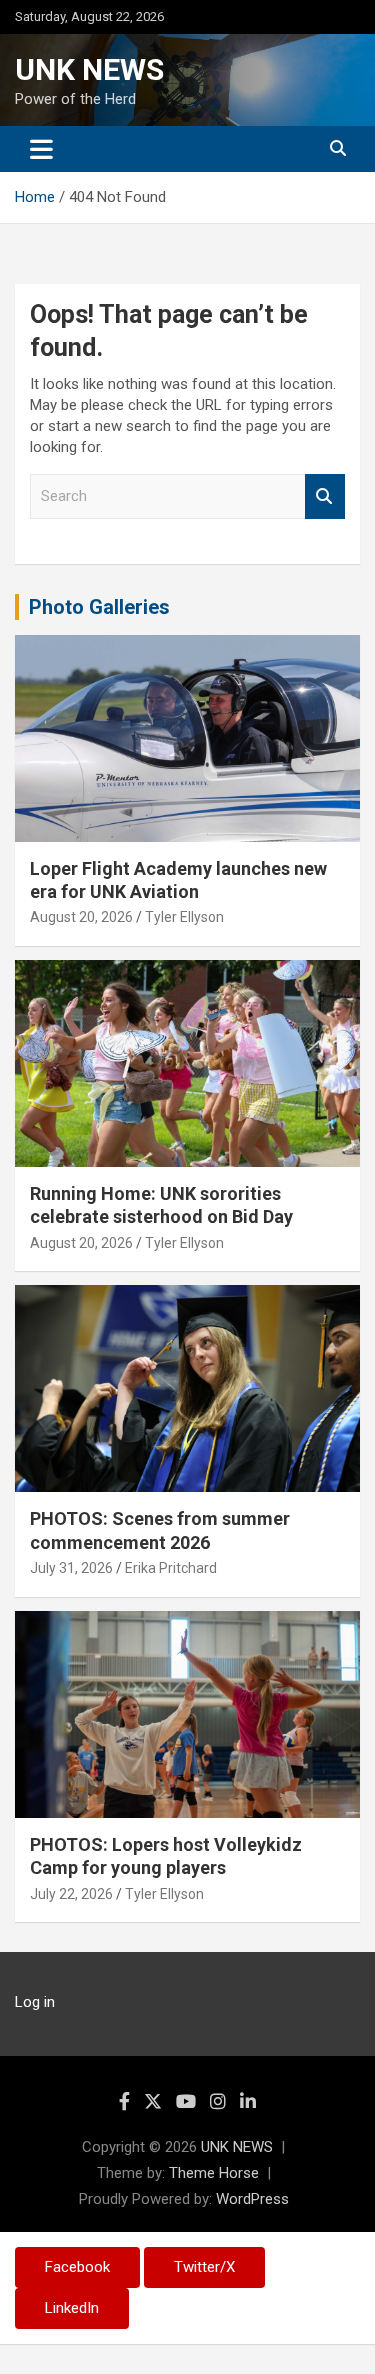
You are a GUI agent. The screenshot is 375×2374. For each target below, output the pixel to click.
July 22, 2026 (71, 1894)
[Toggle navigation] (41, 149)
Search (325, 496)
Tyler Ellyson (184, 917)
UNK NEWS (89, 69)
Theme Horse (214, 2173)
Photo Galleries (99, 607)
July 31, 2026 (71, 1568)
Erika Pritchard (171, 1568)
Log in (35, 2002)
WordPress (252, 2199)
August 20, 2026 (81, 917)
